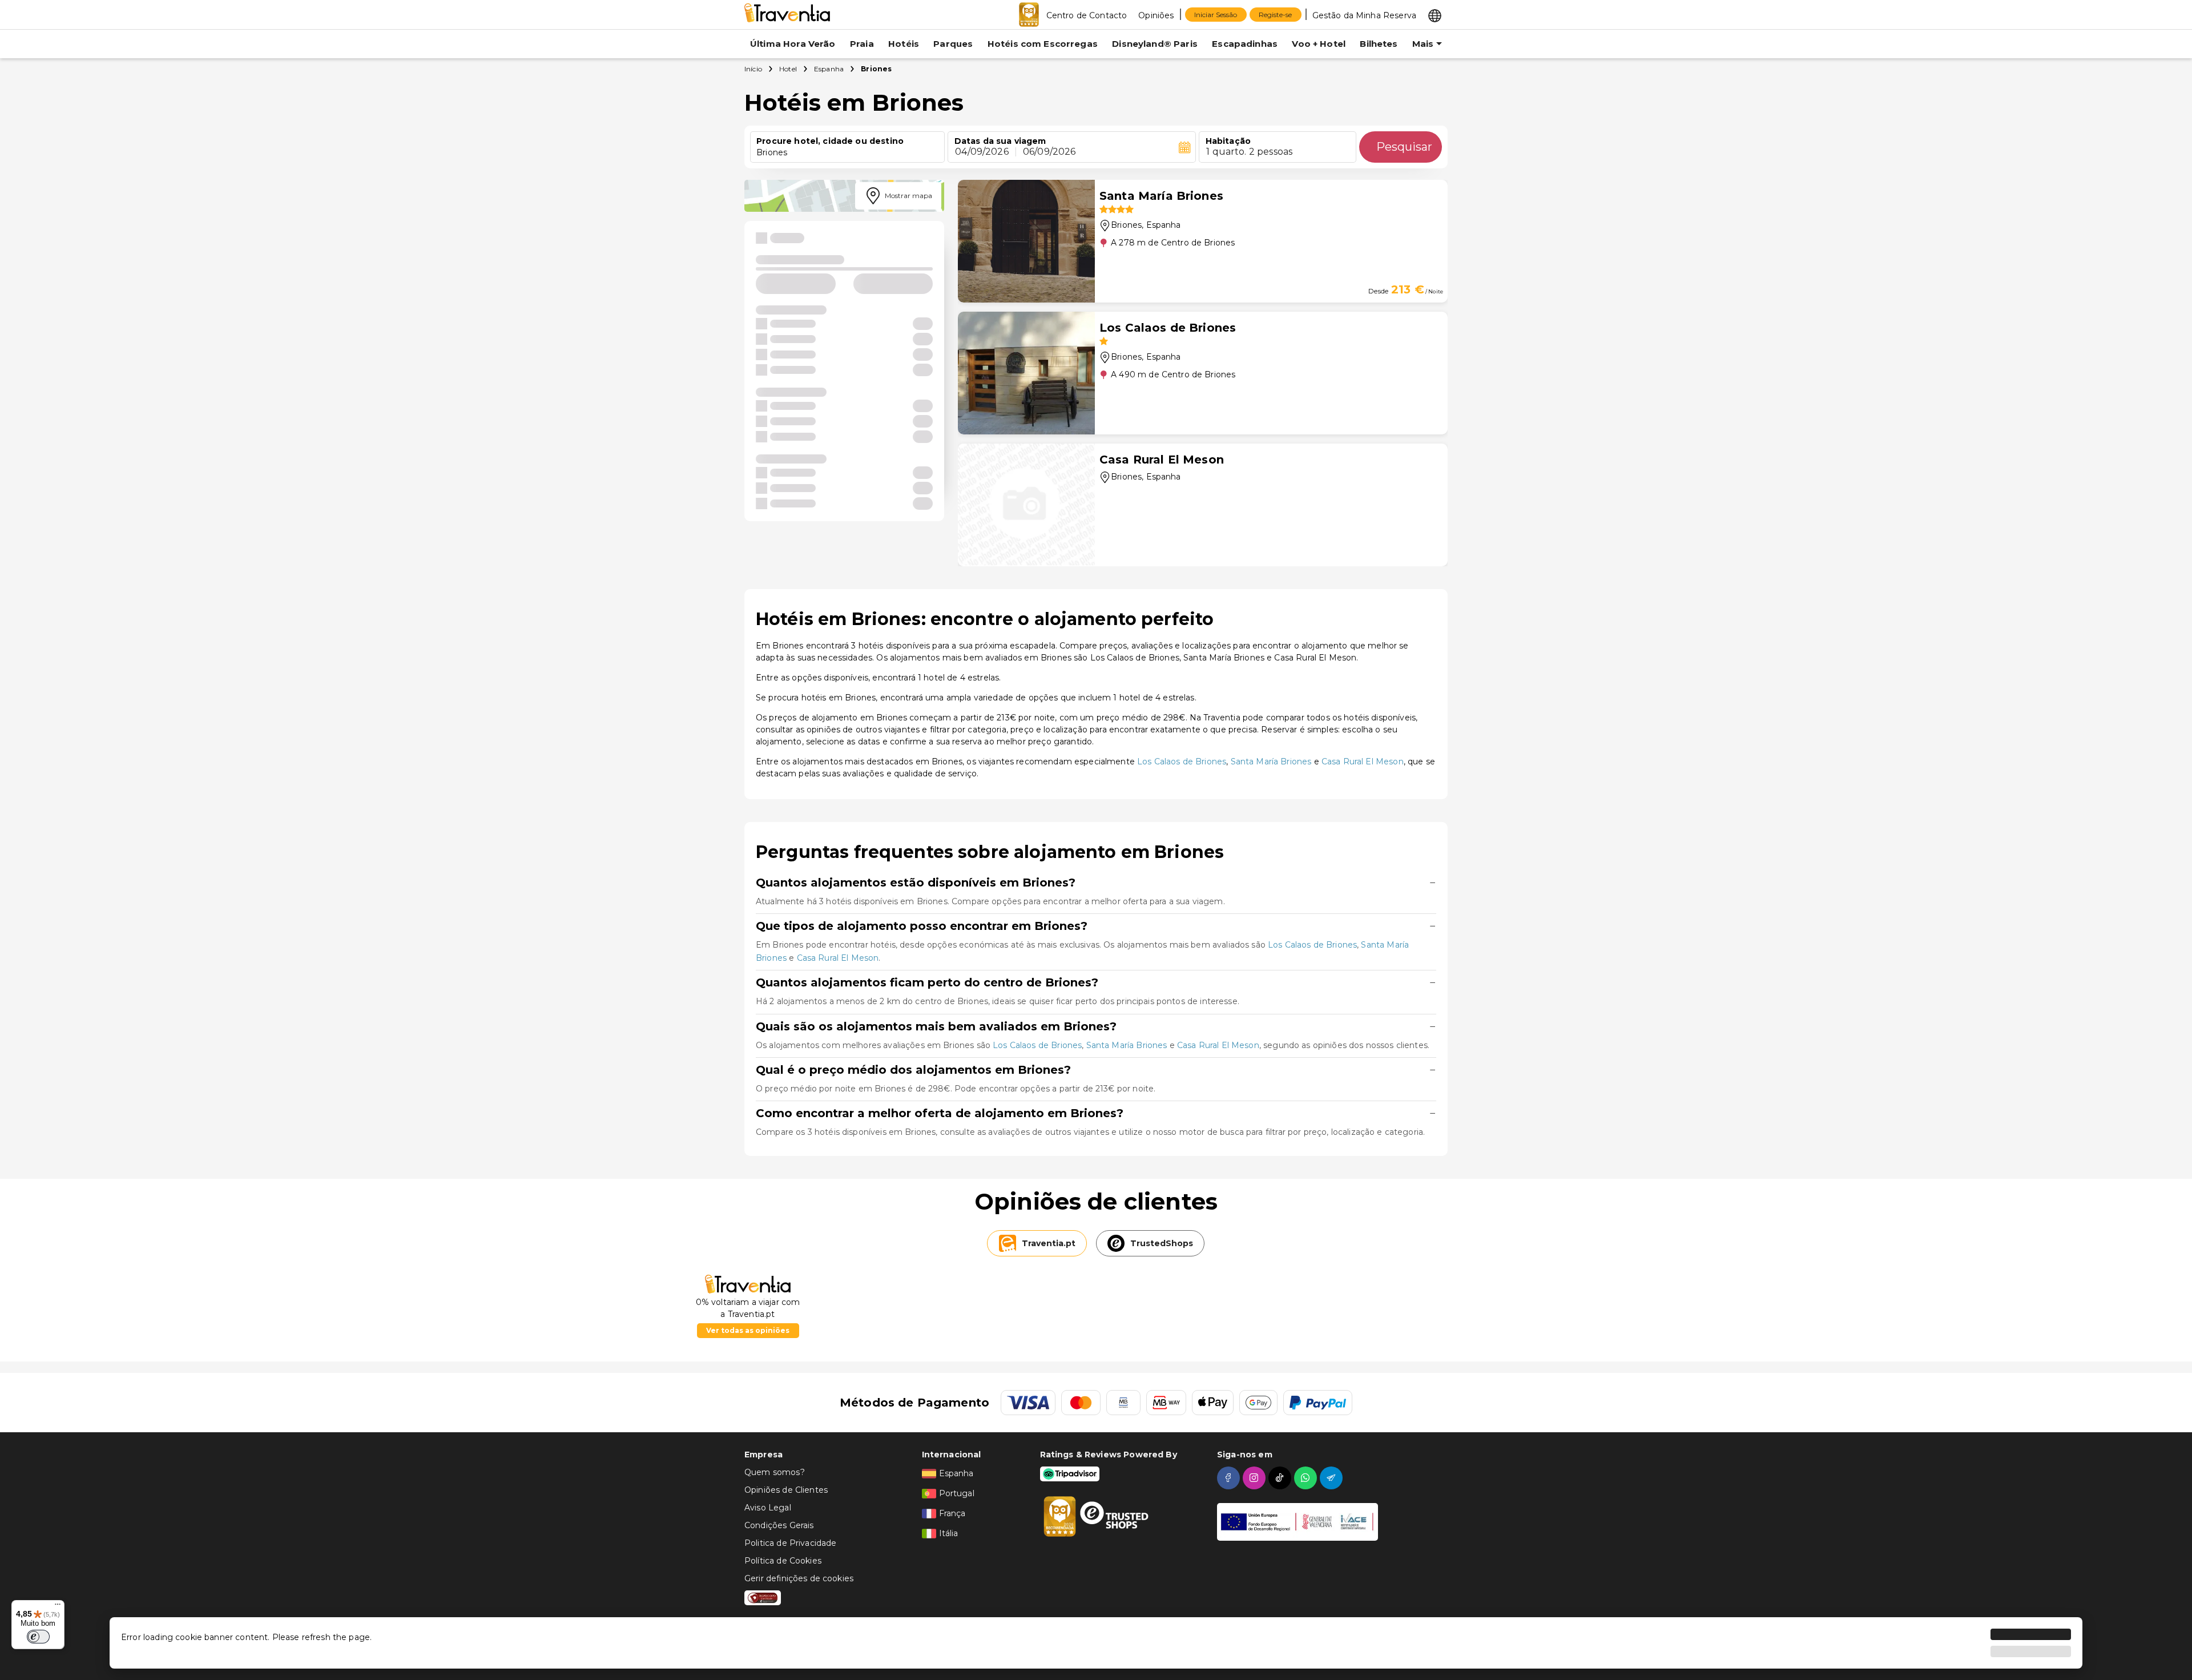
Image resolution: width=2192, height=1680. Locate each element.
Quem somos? (775, 1472)
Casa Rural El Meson (1363, 762)
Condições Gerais (779, 1525)
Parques (953, 44)
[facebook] (1230, 1478)
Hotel (788, 69)
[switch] (38, 1637)
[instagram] (1256, 1478)
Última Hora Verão (793, 44)
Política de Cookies (783, 1561)
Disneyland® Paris (1155, 44)
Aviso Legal (768, 1508)
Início (753, 69)
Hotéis (904, 44)
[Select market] (1435, 15)
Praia (862, 44)
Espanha (829, 69)
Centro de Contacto (1087, 15)
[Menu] (58, 1607)
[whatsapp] (1307, 1478)
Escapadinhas (1245, 44)
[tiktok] (1281, 1478)
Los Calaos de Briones (1182, 762)
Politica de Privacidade (790, 1543)
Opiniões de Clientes (786, 1490)
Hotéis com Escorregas (1043, 44)
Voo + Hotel (1319, 44)
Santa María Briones (1271, 762)
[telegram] (1333, 1478)
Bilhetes (1379, 44)
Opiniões (1156, 15)
